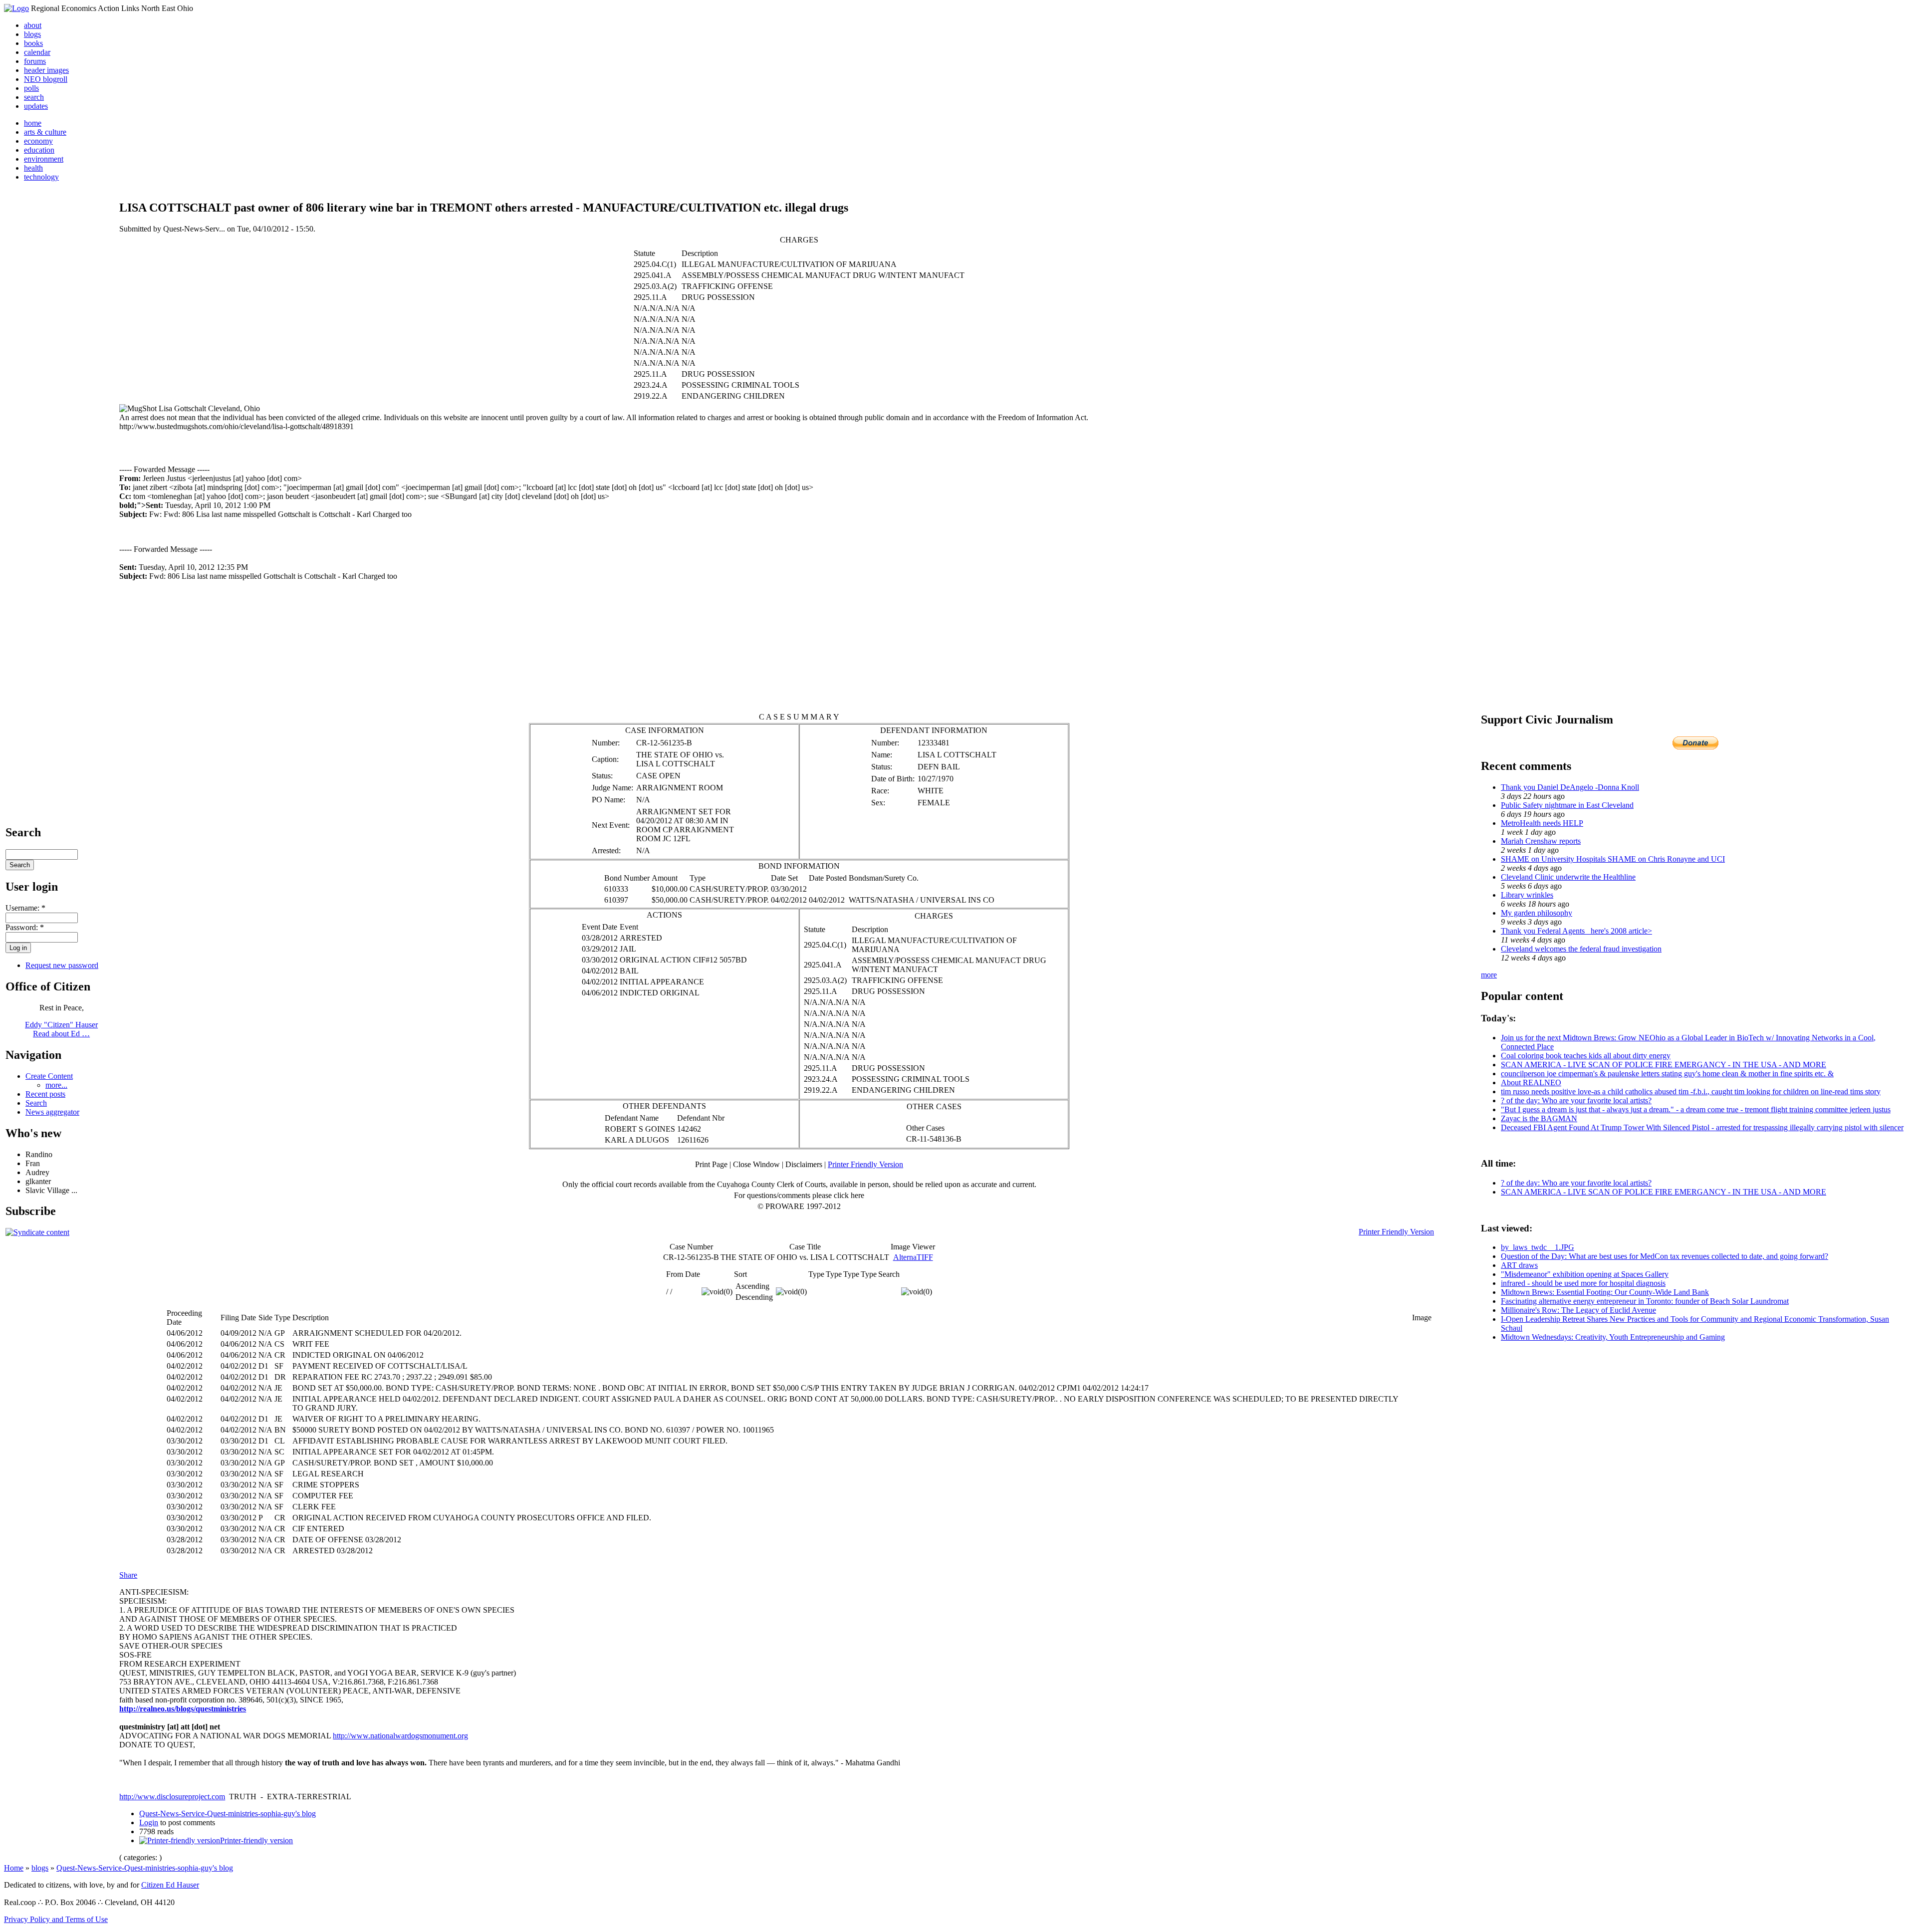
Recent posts (45, 1094)
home (33, 123)
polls (31, 88)
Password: (25, 927)
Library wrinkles (1527, 895)
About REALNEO (1531, 1083)
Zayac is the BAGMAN (1539, 1118)
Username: (25, 908)
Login (149, 1822)
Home (14, 1868)
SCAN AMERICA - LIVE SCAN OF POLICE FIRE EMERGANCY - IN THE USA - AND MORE (1664, 1065)
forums (35, 61)
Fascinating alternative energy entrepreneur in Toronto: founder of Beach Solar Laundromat (1645, 1301)
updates (36, 106)
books (33, 43)
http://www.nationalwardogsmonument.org (400, 1736)
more (1489, 975)
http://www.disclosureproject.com (172, 1797)
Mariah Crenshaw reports (1541, 841)
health (33, 168)
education (39, 150)
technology (41, 177)
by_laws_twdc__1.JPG (1538, 1247)
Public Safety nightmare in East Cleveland (1567, 805)
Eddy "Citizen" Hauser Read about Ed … (61, 1029)
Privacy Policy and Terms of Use (56, 1919)
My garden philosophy (1537, 913)
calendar (37, 52)
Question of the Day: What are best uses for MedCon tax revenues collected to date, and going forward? (1665, 1256)
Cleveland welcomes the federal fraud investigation (1581, 949)
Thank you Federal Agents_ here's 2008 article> (1576, 931)
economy (38, 141)
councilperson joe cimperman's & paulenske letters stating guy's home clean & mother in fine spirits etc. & (1667, 1074)
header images (46, 70)
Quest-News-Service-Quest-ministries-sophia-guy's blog (228, 1813)
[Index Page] (16, 8)
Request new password (62, 965)
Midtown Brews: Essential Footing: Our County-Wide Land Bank (1605, 1292)
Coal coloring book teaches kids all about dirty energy (1586, 1056)
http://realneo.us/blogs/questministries (183, 1709)
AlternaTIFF (913, 1257)
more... (56, 1085)
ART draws (1519, 1265)
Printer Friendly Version (865, 1164)
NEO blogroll (46, 79)
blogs (32, 34)
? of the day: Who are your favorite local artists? (1576, 1100)
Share (128, 1575)
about (33, 25)
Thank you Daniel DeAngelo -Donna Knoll (1570, 787)
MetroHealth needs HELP (1542, 823)
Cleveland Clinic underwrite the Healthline (1568, 877)
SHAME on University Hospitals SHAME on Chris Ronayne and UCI (1613, 859)
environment (44, 159)
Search (36, 1103)
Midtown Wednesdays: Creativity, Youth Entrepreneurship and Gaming (1613, 1337)
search (34, 97)
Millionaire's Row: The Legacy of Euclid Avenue (1578, 1310)
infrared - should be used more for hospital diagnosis (1583, 1283)
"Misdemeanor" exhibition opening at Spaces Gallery (1585, 1274)
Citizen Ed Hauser (170, 1885)
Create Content (49, 1076)
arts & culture (45, 132)
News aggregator (52, 1112)
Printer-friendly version (256, 1840)
